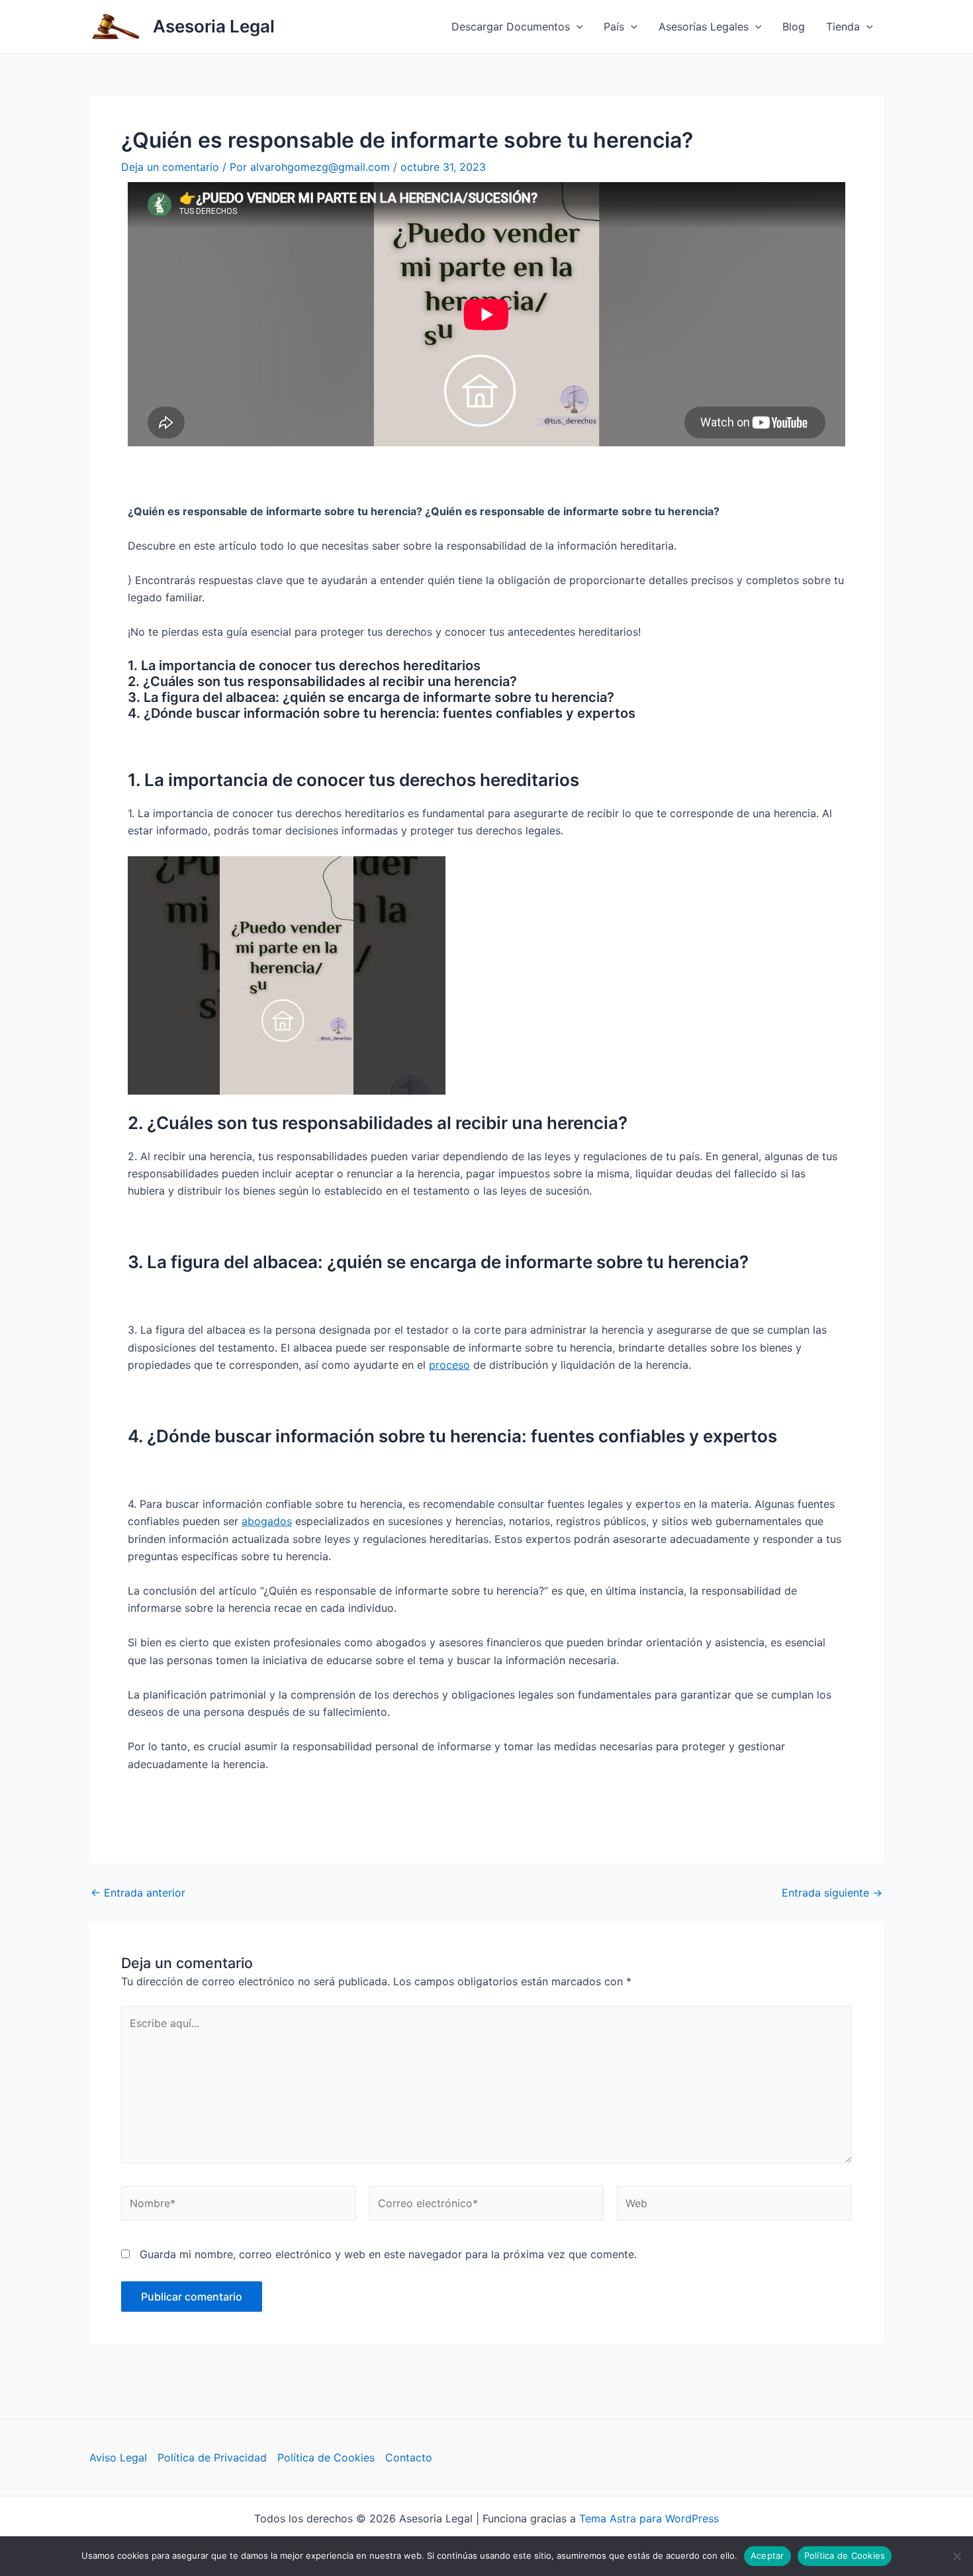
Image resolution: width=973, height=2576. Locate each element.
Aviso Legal (118, 2457)
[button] (577, 26)
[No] (956, 2556)
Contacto (409, 2457)
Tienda (843, 26)
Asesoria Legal (214, 26)
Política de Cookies (326, 2457)
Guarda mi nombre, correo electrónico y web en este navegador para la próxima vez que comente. (388, 2254)
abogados (267, 1521)
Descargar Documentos (511, 26)
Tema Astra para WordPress (649, 2518)
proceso (449, 1365)
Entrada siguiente (832, 1893)
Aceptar (767, 2555)
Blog (794, 26)
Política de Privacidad (212, 2457)
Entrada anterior (138, 1893)
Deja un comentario (170, 167)
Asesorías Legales (704, 26)
